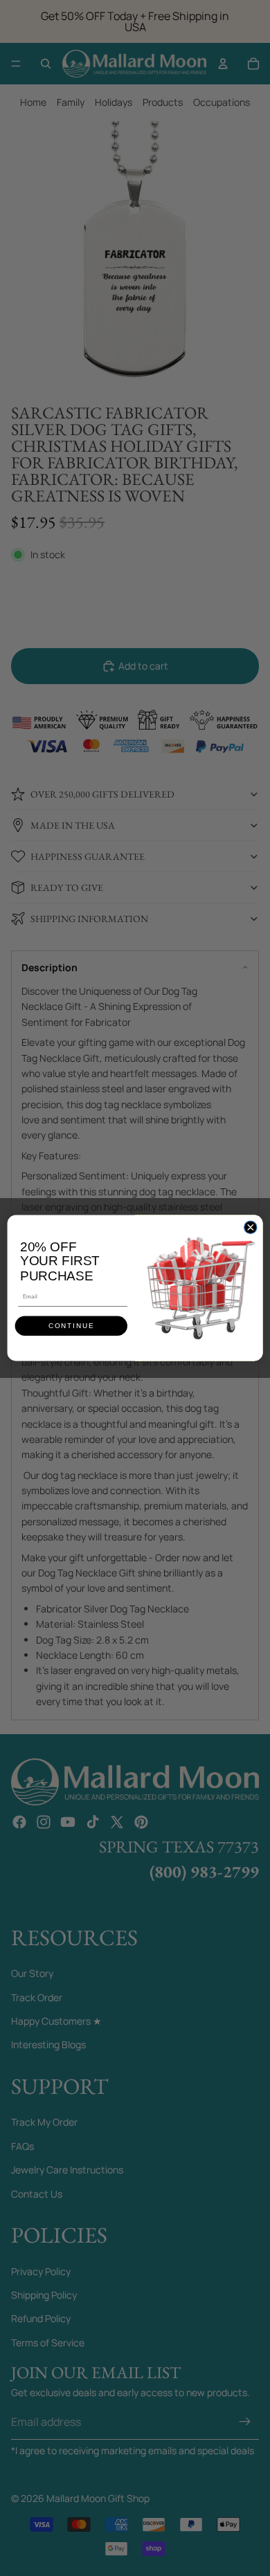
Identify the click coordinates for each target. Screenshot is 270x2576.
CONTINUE (71, 1326)
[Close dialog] (251, 1227)
